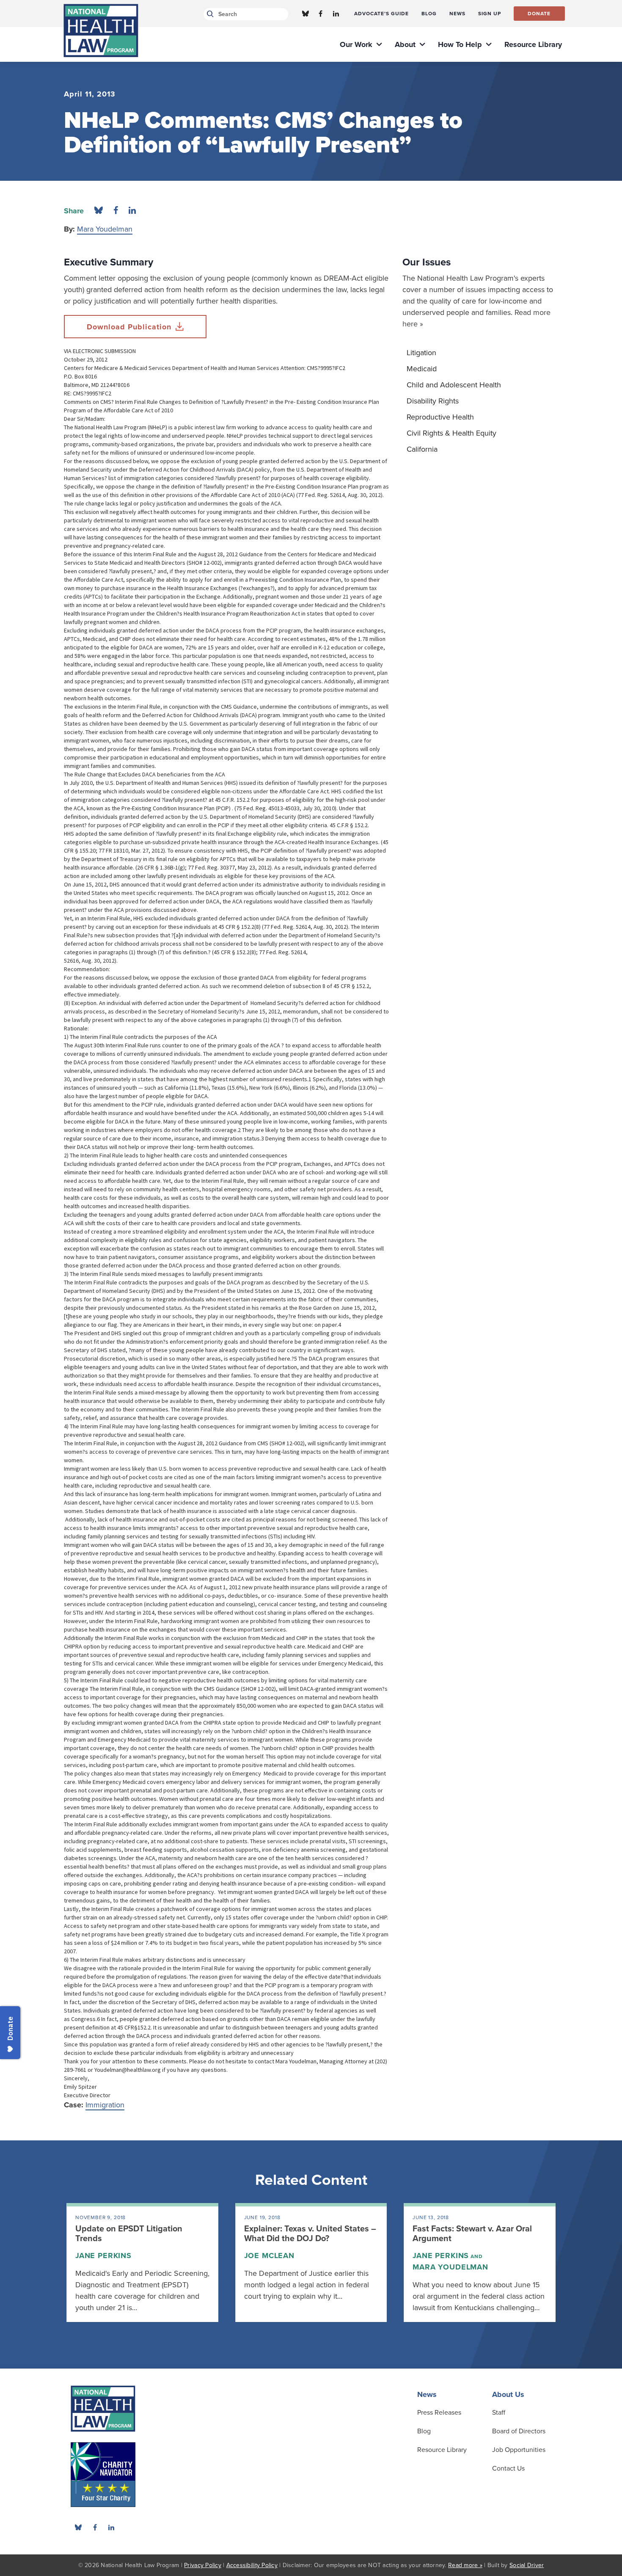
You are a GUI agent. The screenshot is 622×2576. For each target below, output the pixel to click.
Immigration (105, 2105)
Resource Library (442, 2450)
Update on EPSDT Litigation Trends (129, 2234)
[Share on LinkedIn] (132, 211)
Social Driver (527, 2565)
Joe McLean (269, 2256)
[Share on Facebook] (116, 211)
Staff (499, 2413)
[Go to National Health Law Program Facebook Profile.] (321, 14)
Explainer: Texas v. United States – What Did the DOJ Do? (310, 2234)
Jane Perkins (103, 2256)
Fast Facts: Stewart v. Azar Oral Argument (472, 2234)
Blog (424, 2431)
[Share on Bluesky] (99, 211)
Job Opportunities (519, 2450)
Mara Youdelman (105, 229)
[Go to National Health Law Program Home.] (101, 30)
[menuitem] (381, 14)
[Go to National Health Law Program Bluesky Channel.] (305, 14)
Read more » (465, 2565)
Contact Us (508, 2468)
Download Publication (129, 327)
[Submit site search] (209, 14)
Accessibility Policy (252, 2565)
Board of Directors (519, 2431)
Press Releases (439, 2413)
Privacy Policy (203, 2565)
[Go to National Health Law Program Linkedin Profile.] (336, 14)
